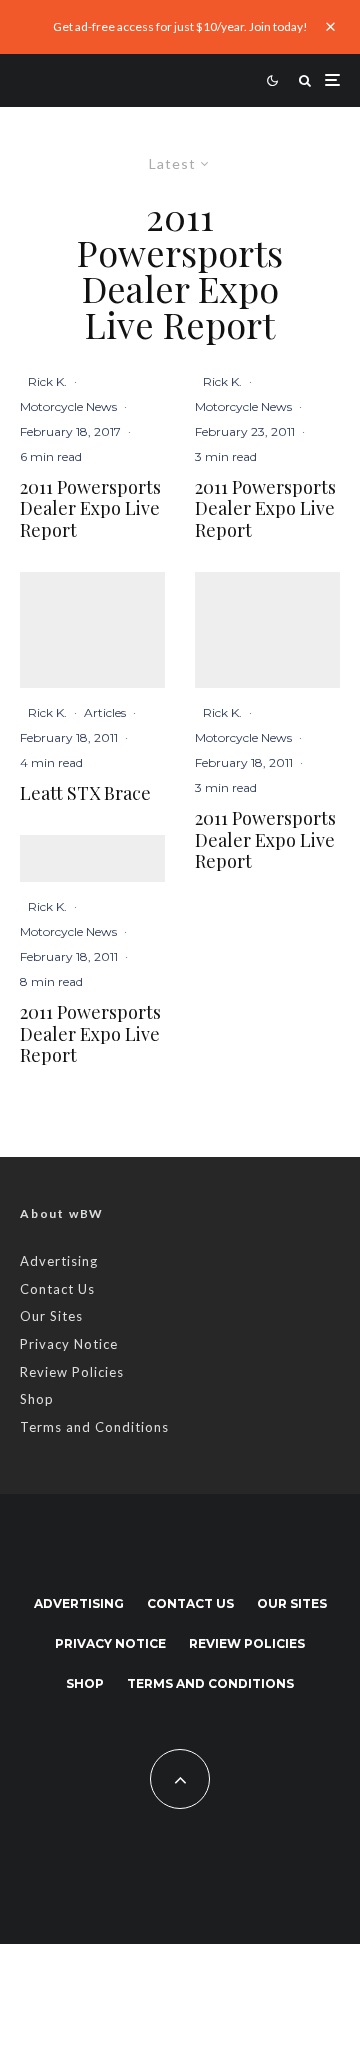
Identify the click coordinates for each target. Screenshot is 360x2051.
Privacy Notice (69, 1344)
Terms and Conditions (94, 1427)
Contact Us (57, 1289)
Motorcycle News (68, 406)
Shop (37, 1399)
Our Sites (51, 1316)
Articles (105, 712)
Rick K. (47, 381)
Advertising (59, 1261)
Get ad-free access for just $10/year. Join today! (180, 26)
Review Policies (72, 1372)
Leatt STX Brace (85, 794)
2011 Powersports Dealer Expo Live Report (90, 509)
